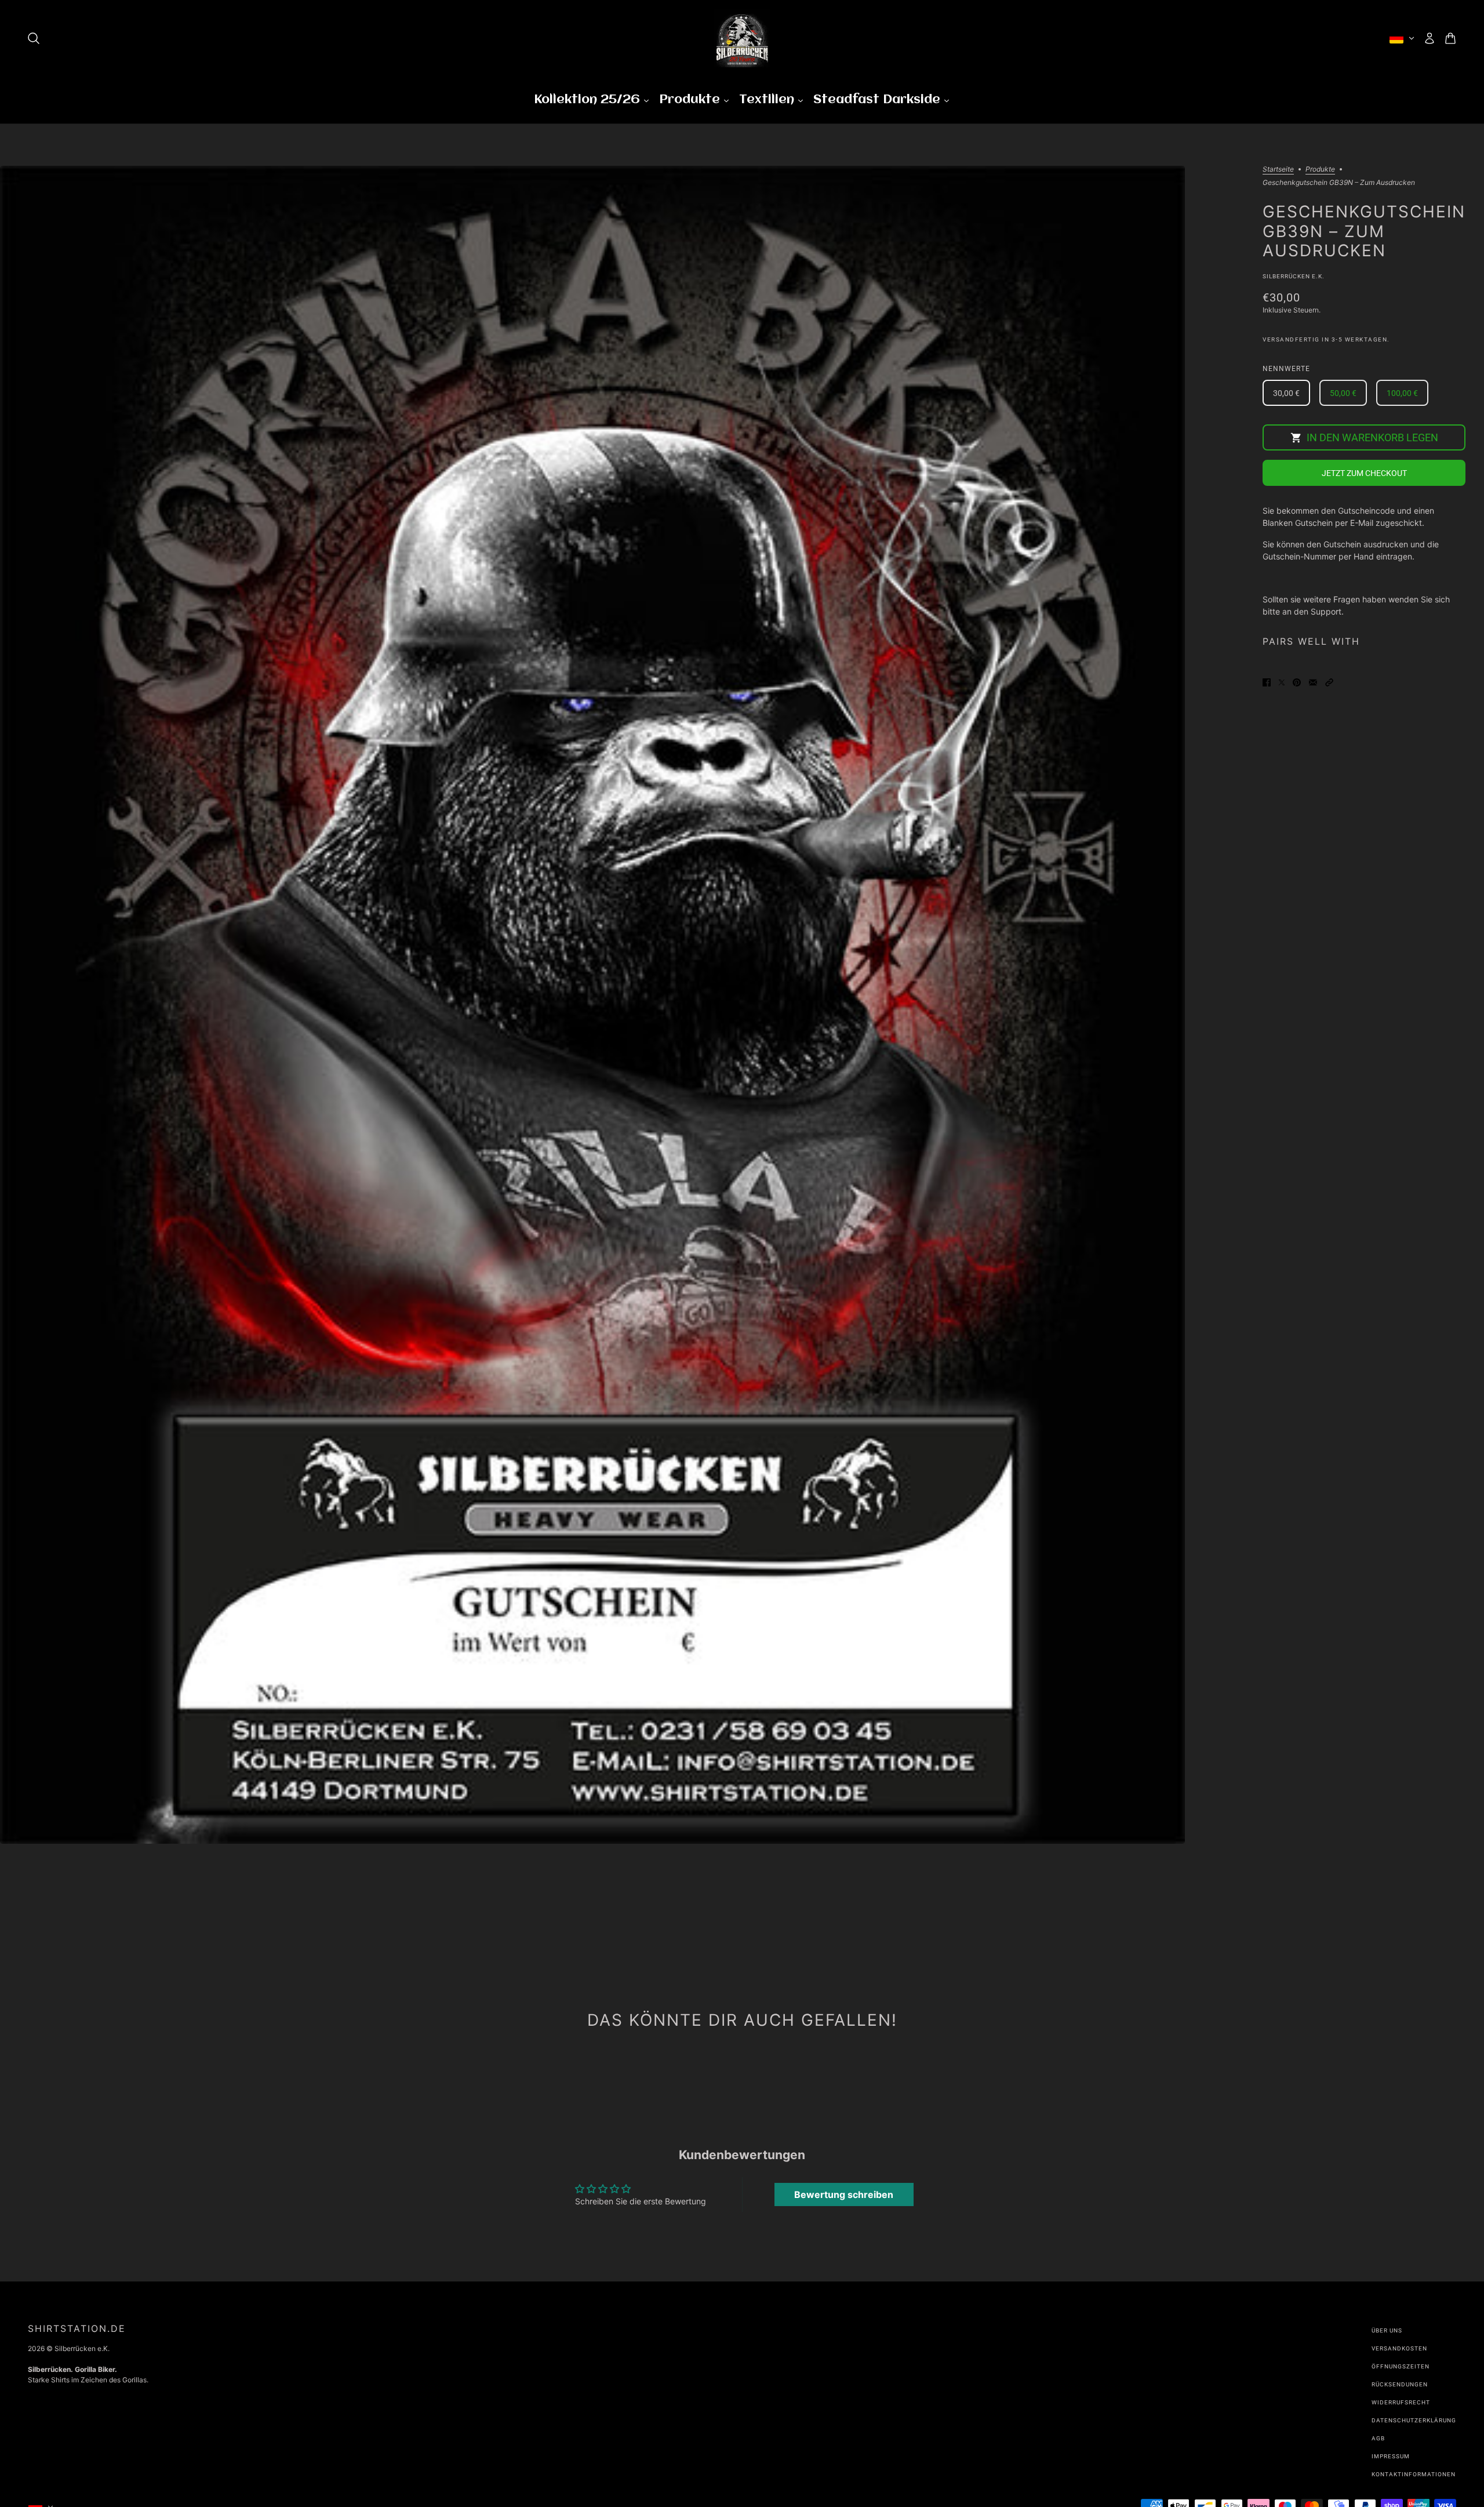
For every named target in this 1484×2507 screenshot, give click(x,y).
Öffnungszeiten (1401, 2366)
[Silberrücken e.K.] (742, 38)
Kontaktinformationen (1414, 2474)
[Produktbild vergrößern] (592, 1005)
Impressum (1391, 2456)
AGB (1378, 2438)
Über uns (1387, 2330)
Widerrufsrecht (1401, 2402)
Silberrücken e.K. (1294, 276)
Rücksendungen (1400, 2384)
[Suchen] (34, 38)
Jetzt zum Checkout (1364, 473)
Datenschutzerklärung (1414, 2420)
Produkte (1320, 170)
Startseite (1278, 170)
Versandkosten (1399, 2348)
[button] (1329, 681)
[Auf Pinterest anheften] (1297, 681)
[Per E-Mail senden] (1313, 681)
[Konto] (1430, 38)
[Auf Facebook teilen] (1267, 681)
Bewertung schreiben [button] (844, 2194)
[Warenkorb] (1450, 38)
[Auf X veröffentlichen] (1282, 681)
